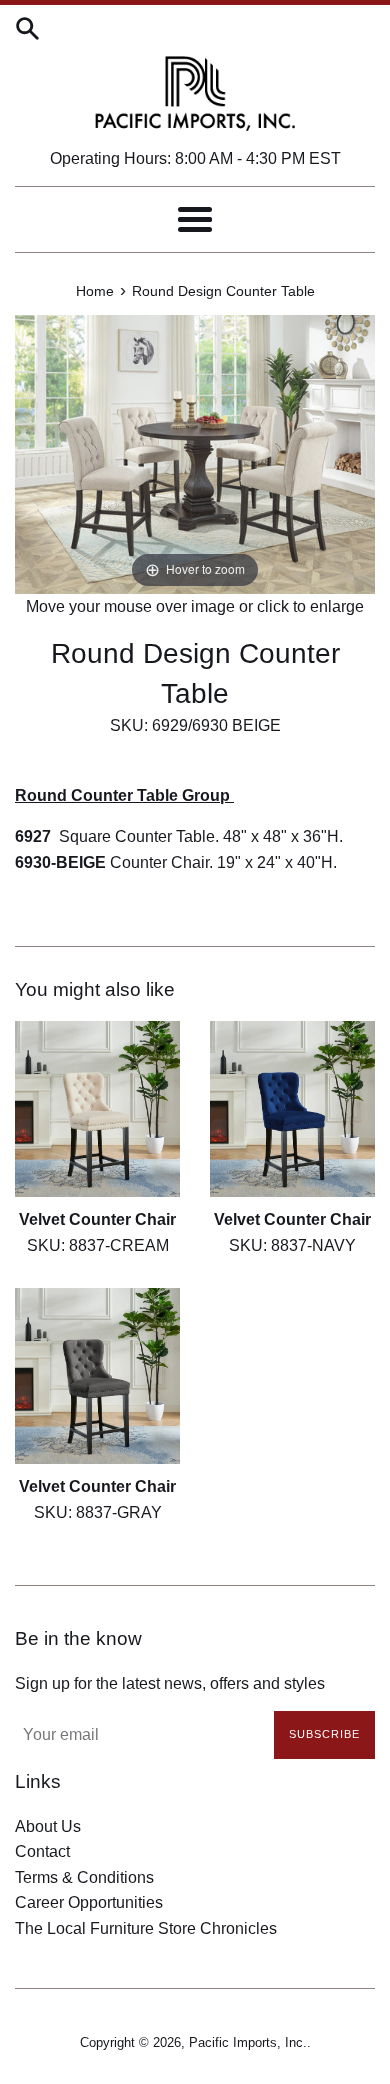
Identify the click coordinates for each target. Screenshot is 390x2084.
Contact (42, 1851)
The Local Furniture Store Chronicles (146, 1928)
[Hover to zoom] (195, 452)
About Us (48, 1826)
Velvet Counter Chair (97, 1219)
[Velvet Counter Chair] (97, 1109)
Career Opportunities (89, 1902)
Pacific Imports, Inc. (248, 2042)
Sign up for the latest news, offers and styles (170, 1683)
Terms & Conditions (84, 1877)
